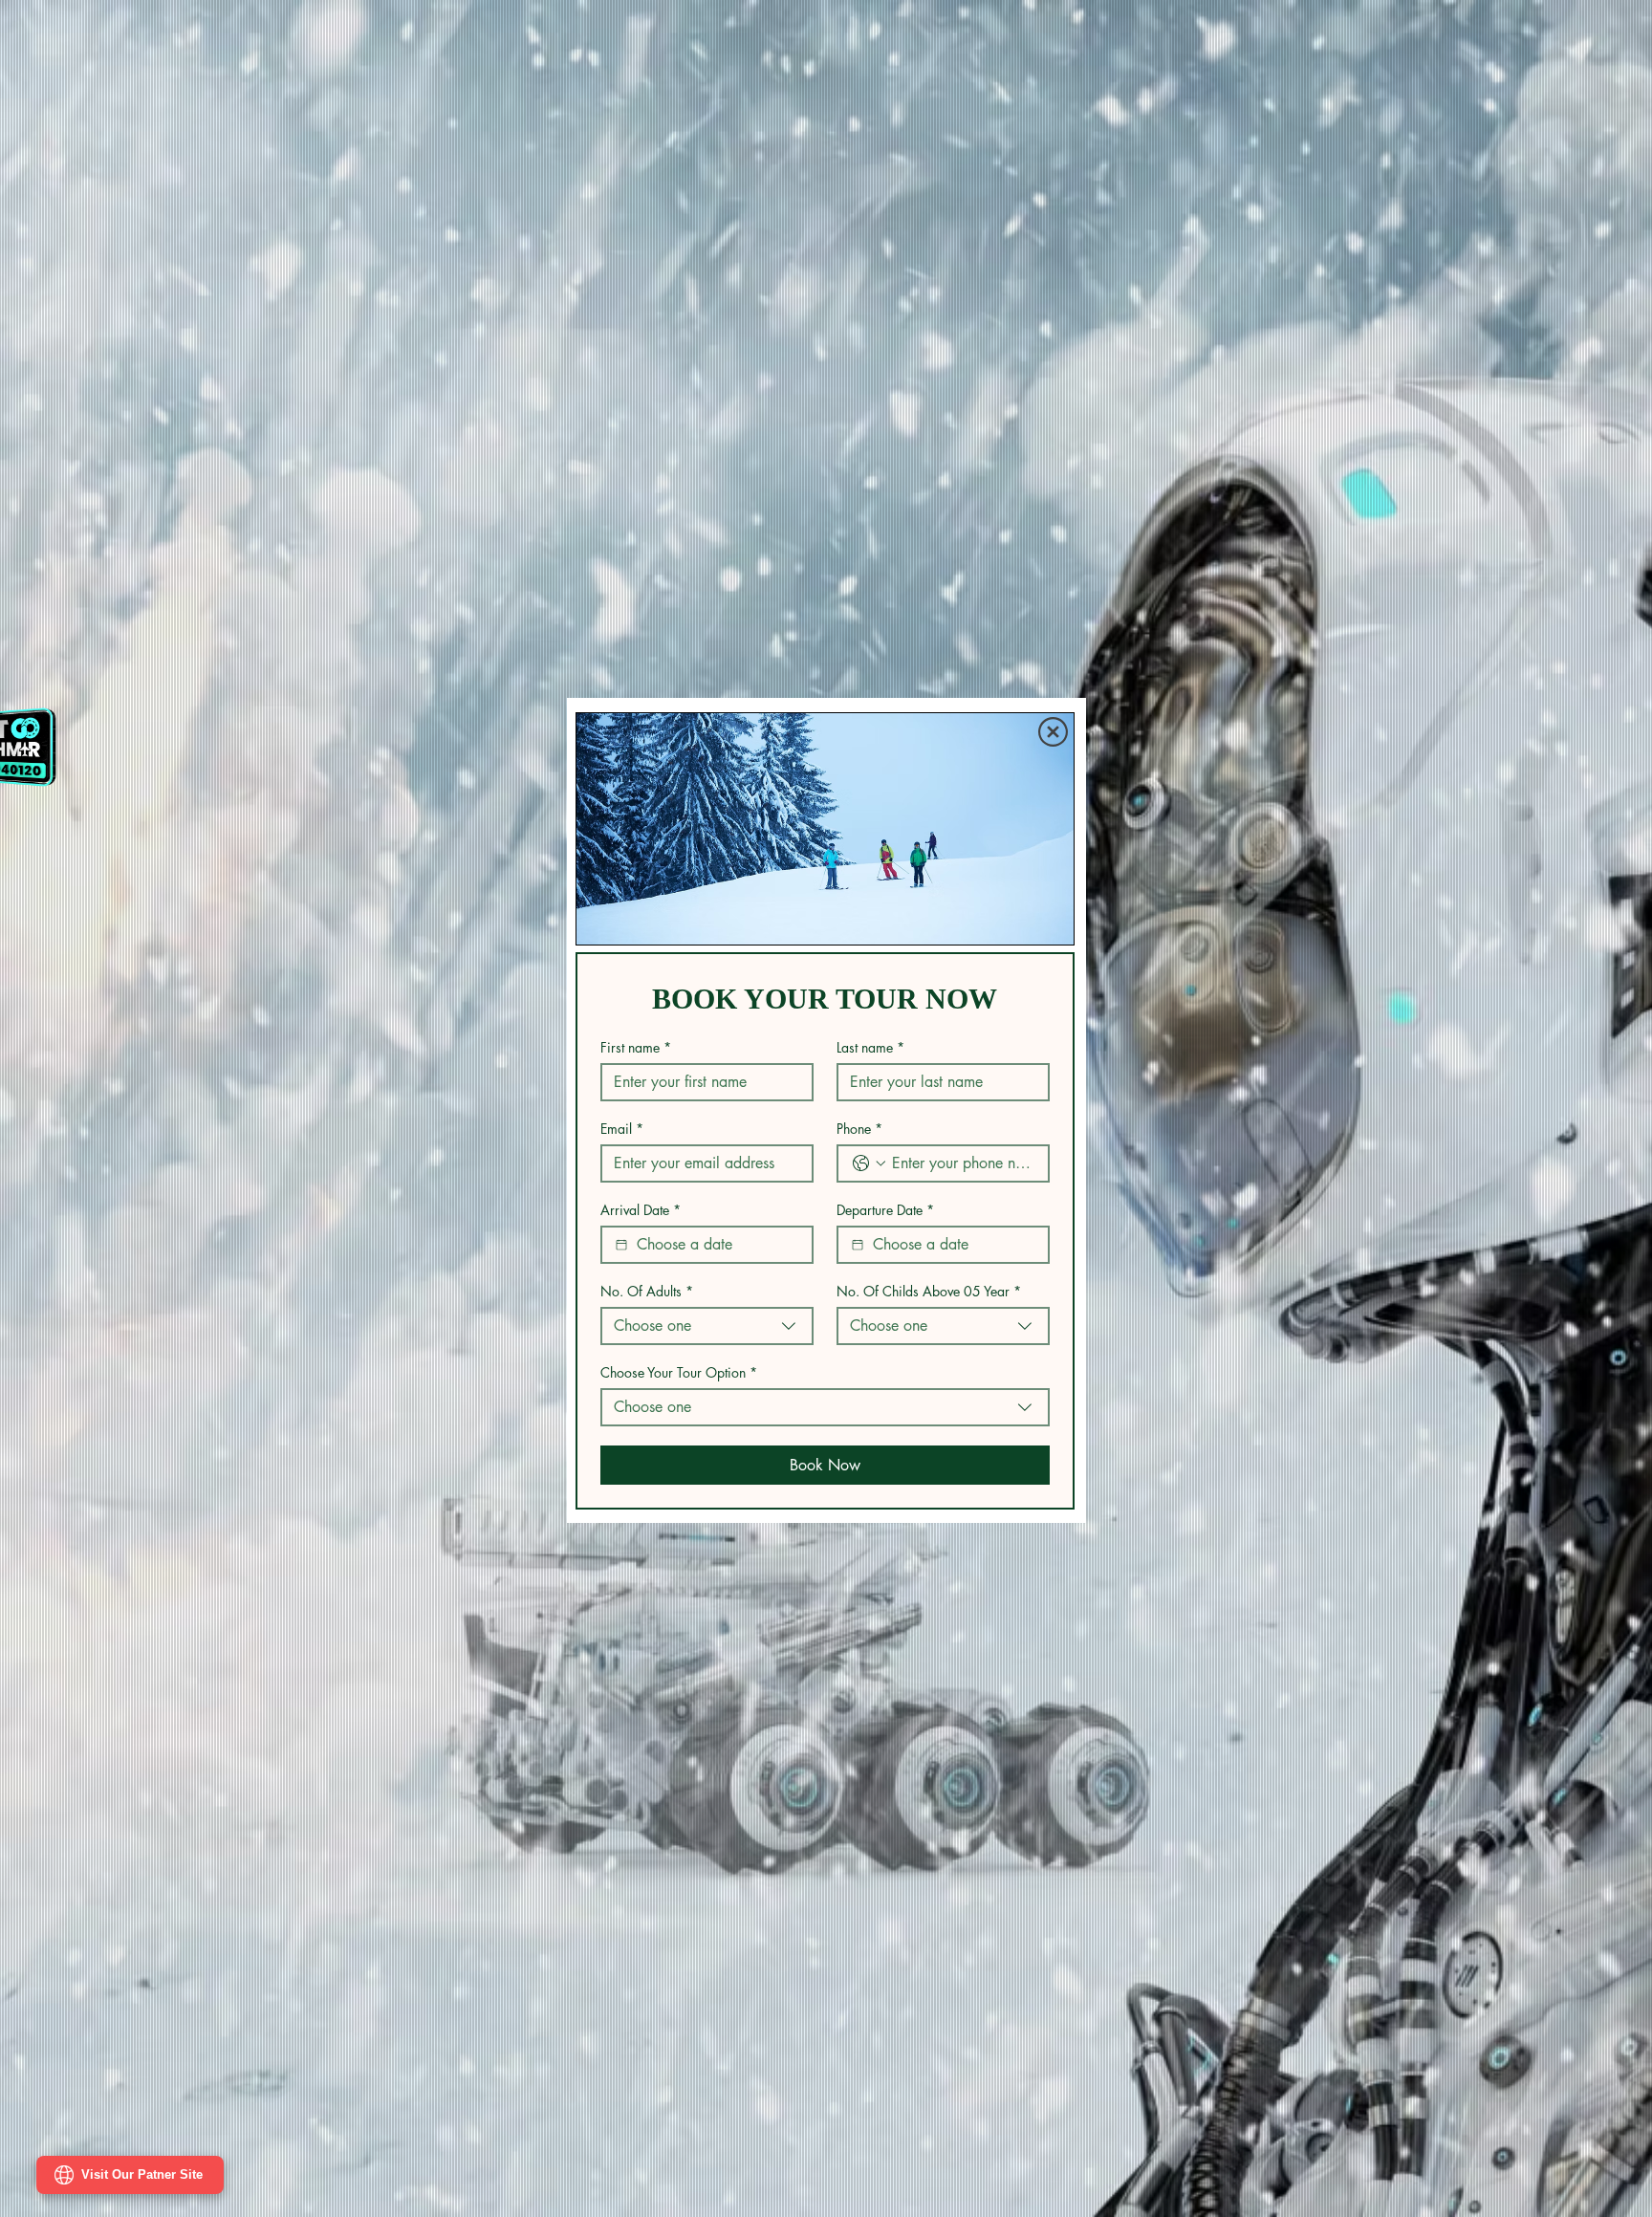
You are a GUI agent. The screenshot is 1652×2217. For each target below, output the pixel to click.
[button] (1053, 730)
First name (636, 1049)
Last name (870, 1049)
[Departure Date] (858, 1247)
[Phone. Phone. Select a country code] (869, 1165)
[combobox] (707, 1328)
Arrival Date (641, 1212)
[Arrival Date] (621, 1247)
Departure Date (885, 1212)
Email (622, 1130)
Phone (859, 1130)
